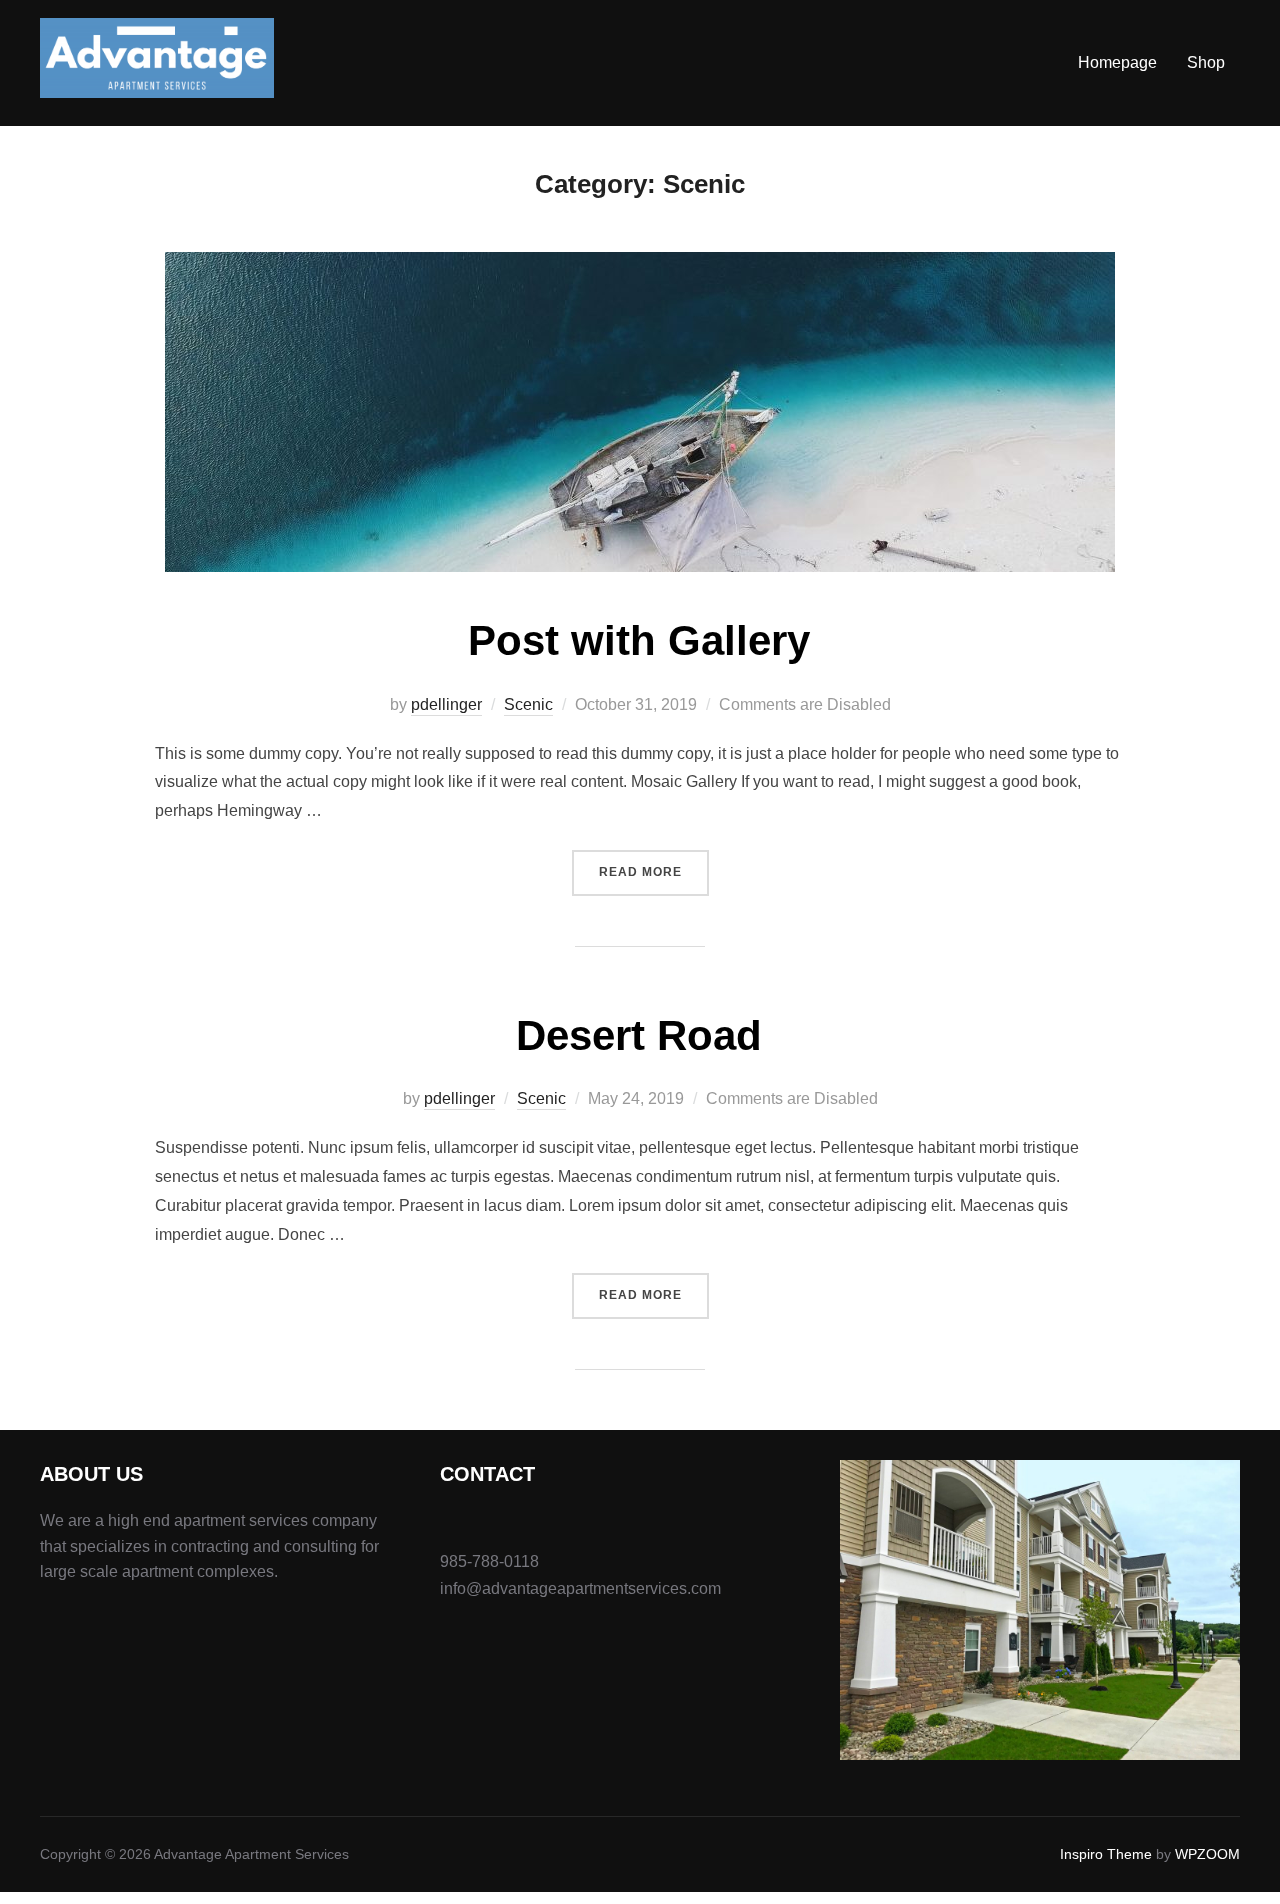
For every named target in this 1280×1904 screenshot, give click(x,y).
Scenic (528, 704)
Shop (1206, 62)
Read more (654, 871)
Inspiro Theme (1106, 1854)
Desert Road (639, 1035)
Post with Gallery (639, 640)
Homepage (1117, 62)
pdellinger (446, 704)
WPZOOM (1207, 1854)
